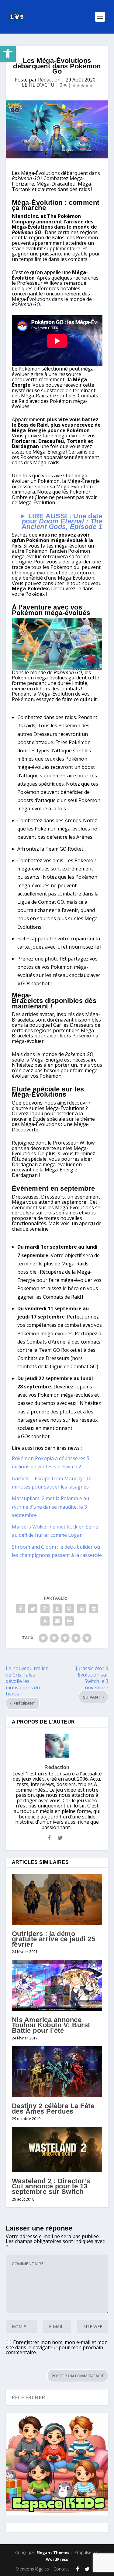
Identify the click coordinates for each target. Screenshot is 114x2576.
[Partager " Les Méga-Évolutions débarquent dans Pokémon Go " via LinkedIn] (81, 1609)
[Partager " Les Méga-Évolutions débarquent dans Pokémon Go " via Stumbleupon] (45, 1621)
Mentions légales (32, 2569)
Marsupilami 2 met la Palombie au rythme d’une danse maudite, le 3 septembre (50, 1507)
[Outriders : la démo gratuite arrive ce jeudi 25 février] (57, 1899)
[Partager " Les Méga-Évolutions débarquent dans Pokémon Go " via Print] (69, 1621)
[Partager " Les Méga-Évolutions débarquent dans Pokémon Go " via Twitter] (33, 1609)
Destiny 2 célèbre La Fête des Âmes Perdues (53, 2109)
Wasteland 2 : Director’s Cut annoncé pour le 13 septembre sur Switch (51, 2186)
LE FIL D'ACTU (38, 85)
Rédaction (49, 80)
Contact (61, 2569)
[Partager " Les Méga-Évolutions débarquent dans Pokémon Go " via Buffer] (94, 1609)
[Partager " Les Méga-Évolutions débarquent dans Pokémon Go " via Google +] (45, 1609)
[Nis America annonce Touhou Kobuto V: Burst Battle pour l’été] (57, 1985)
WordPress (57, 2559)
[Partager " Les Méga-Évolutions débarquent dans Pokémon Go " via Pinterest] (69, 1609)
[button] (8, 54)
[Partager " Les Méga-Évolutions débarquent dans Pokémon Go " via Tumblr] (57, 1609)
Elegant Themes (53, 2552)
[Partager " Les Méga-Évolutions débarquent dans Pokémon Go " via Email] (57, 1621)
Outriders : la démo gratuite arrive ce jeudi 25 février (54, 1939)
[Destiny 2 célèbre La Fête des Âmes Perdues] (57, 2072)
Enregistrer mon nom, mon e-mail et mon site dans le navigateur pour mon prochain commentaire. (57, 2347)
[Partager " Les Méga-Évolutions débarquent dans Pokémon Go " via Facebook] (21, 1609)
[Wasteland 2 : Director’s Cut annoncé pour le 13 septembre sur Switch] (57, 2149)
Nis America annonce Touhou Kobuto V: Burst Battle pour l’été (51, 2025)
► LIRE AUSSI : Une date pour (61, 521)
